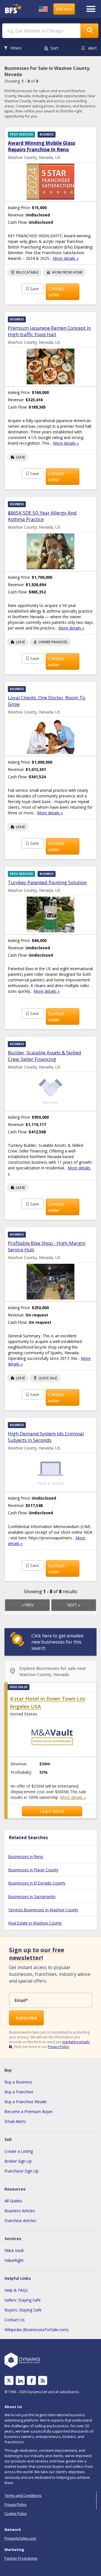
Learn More (52, 1811)
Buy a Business (18, 2082)
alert (92, 48)
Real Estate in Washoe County (35, 1923)
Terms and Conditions (23, 2495)
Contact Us (15, 2320)
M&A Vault (14, 2250)
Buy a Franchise (19, 2092)
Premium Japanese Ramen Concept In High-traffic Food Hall (49, 331)
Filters (16, 48)
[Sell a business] (64, 9)
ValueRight (14, 2260)
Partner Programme (21, 2558)
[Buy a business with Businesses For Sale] (14, 9)
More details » (66, 258)
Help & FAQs (16, 2290)
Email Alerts (15, 2121)
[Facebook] (32, 2381)
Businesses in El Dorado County (37, 1883)
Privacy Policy (58, 2047)
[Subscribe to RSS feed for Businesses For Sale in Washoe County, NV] (43, 2381)
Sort (54, 48)
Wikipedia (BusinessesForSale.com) (36, 2330)
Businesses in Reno (26, 1856)
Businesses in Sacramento (32, 1896)
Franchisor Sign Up (21, 2171)
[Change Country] (43, 9)
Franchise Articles (20, 2221)
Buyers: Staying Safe (23, 2310)
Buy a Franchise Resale (26, 2102)
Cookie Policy (16, 2513)
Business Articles (20, 2211)
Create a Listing (19, 2151)
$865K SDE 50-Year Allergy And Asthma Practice (42, 516)
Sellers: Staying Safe (23, 2300)
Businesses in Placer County (33, 1870)
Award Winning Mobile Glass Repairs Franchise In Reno (42, 146)
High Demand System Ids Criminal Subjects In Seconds (46, 1437)
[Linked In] (20, 2381)
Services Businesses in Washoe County (43, 1910)
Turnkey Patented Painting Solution (47, 882)
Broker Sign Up (18, 2161)
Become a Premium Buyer (29, 2111)
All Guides (13, 2201)
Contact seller (56, 292)
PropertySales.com (20, 2538)
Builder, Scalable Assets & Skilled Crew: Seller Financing (44, 1056)
